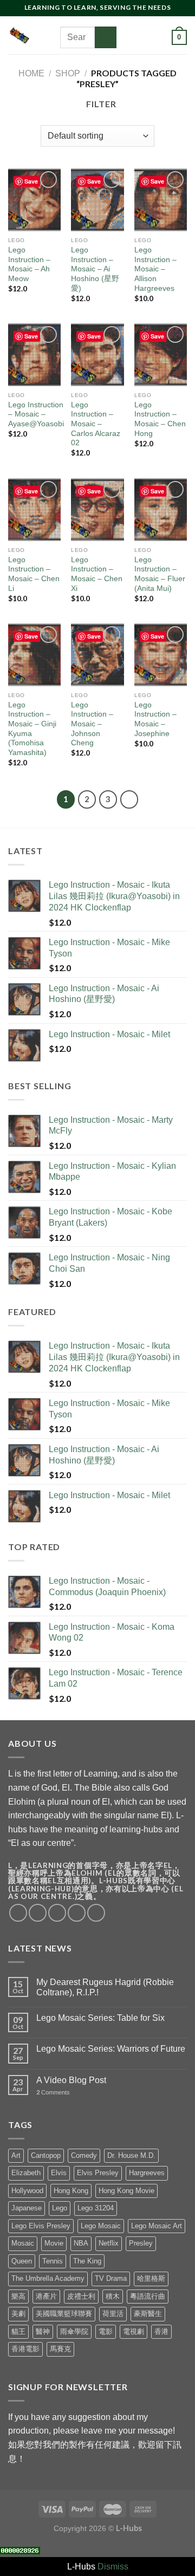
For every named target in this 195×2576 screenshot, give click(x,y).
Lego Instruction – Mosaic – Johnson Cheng (92, 724)
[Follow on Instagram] (141, 23)
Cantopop (46, 2155)
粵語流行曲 (148, 2296)
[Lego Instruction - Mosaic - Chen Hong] (161, 355)
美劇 (18, 2314)
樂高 (18, 2296)
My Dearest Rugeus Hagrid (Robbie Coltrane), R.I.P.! (105, 1987)
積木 (113, 2296)
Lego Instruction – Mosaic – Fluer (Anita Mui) (160, 574)
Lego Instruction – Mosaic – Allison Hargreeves (155, 269)
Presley (141, 2243)
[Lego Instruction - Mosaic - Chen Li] (34, 510)
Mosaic (23, 2243)
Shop (68, 73)
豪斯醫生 (148, 2314)
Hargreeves (147, 2173)
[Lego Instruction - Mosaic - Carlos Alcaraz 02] (97, 355)
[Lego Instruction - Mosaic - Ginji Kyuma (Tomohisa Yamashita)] (34, 655)
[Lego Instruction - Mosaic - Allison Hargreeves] (161, 200)
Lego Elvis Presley (41, 2226)
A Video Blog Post (71, 2080)
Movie (54, 2243)
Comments (53, 2092)
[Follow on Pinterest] (141, 37)
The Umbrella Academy (48, 2278)
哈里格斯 (151, 2278)
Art (16, 2155)
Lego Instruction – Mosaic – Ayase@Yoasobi (36, 414)
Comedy (84, 2155)
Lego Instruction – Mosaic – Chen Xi (97, 574)
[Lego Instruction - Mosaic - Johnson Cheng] (97, 655)
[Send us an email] (127, 37)
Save (31, 181)
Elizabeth (26, 2173)
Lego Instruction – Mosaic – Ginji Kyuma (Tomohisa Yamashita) (32, 729)
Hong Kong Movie (126, 2191)
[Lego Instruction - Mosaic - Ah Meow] (34, 200)
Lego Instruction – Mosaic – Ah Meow (29, 264)
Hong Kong (71, 2191)
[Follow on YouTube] (155, 37)
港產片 (46, 2296)
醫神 (43, 2331)
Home (31, 73)
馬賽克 (60, 2349)
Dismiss (113, 2567)
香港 (161, 2331)
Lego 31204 (96, 2208)
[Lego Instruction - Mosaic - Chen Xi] (97, 510)
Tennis (53, 2261)
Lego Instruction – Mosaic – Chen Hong (160, 419)
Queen (22, 2261)
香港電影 (25, 2349)
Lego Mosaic (101, 2226)
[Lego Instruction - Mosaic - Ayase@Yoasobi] (34, 355)
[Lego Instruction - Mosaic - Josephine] (161, 655)
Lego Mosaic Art (157, 2226)
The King (87, 2261)
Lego (60, 2208)
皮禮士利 (81, 2296)
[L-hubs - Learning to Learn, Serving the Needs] (19, 35)
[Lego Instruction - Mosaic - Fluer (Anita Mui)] (161, 510)
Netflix (109, 2243)
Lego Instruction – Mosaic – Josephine (155, 719)
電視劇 (134, 2331)
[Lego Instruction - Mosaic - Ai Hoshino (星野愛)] (97, 200)
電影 (106, 2331)
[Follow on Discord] (127, 51)
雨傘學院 (74, 2331)
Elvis (59, 2173)
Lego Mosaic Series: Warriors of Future (111, 2049)
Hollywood (27, 2191)
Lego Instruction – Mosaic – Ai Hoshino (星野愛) (95, 269)
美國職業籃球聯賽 (64, 2314)
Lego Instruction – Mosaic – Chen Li (34, 574)
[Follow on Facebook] (127, 23)
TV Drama (111, 2278)
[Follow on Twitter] (155, 23)
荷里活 (113, 2314)
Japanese (27, 2208)
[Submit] (106, 37)
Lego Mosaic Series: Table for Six (100, 2018)
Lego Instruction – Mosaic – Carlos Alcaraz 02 (96, 424)
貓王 (18, 2331)
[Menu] (53, 35)
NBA (81, 2243)
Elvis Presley (98, 2173)
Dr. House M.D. (131, 2155)
